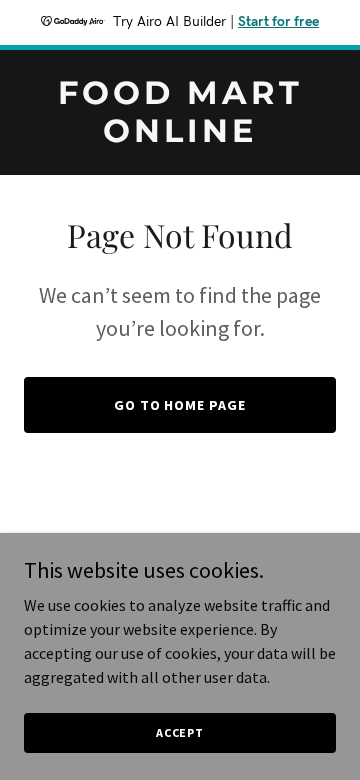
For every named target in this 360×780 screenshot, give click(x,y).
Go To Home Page (180, 405)
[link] (180, 136)
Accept (180, 732)
